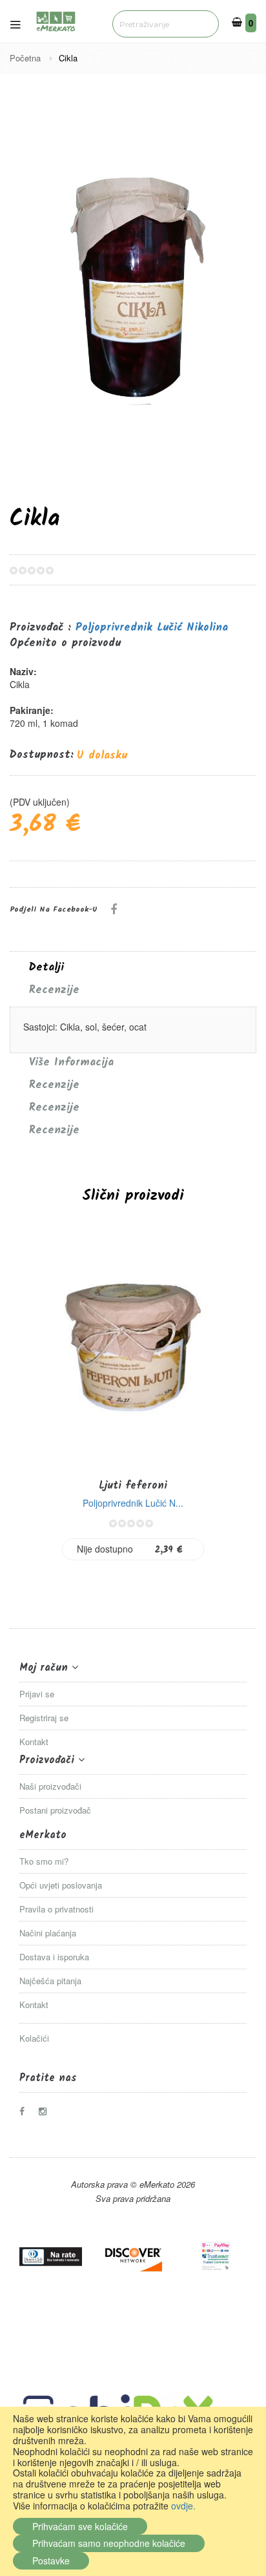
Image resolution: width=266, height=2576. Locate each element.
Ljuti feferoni (133, 1486)
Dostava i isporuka (54, 1957)
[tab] (133, 968)
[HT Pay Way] (215, 2257)
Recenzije (54, 990)
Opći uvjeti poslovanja (61, 1885)
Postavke (51, 2560)
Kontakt (34, 1742)
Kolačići (34, 2038)
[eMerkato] (56, 20)
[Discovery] (133, 2257)
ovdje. (183, 2506)
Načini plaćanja (48, 1933)
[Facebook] (26, 2111)
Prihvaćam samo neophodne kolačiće (109, 2543)
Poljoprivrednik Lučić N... (133, 1503)
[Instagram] (46, 2111)
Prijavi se (37, 1694)
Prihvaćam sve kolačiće (80, 2526)
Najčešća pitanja (50, 1981)
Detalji (46, 968)
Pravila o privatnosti (56, 1909)
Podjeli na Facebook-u (54, 909)
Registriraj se (44, 1718)
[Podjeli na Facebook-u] (114, 908)
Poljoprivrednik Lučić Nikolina (152, 628)
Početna (26, 58)
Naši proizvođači (50, 1786)
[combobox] (166, 24)
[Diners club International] (51, 2257)
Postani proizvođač (55, 1810)
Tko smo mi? (44, 1861)
